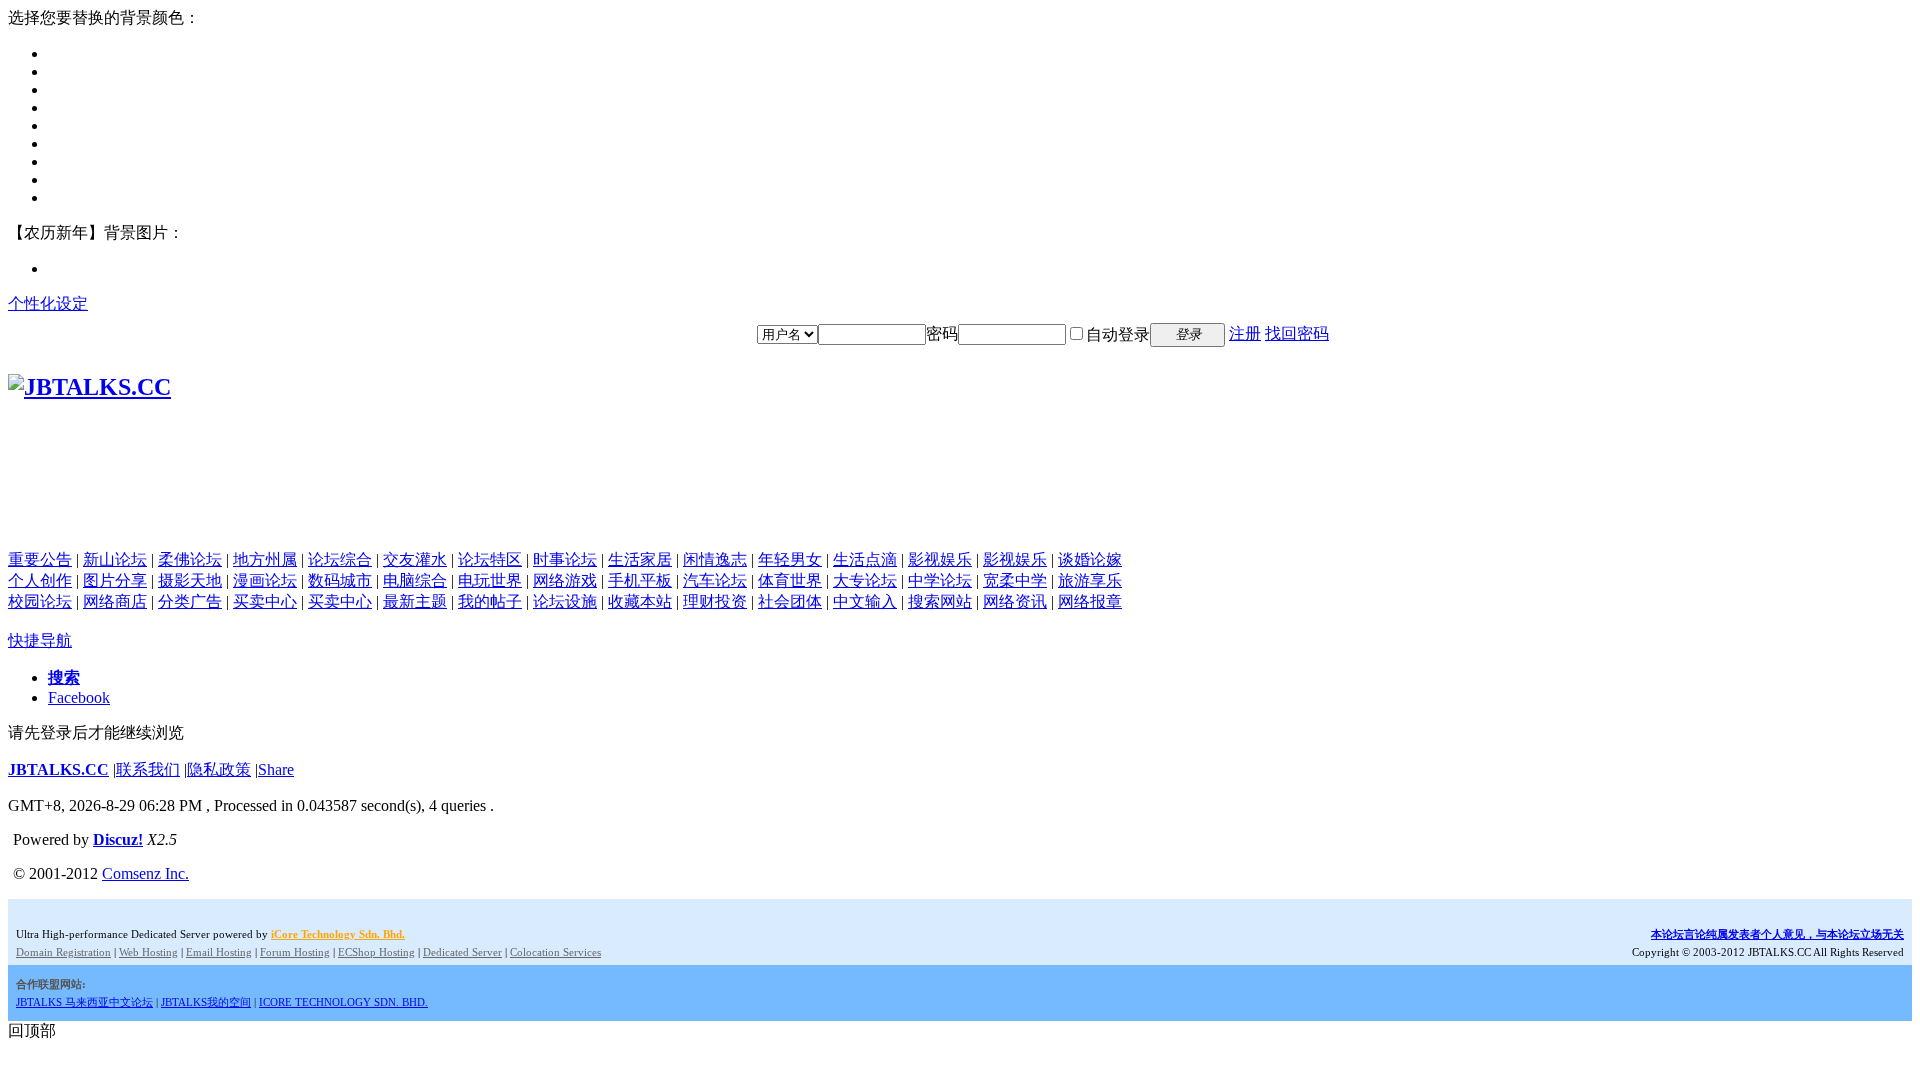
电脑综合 (415, 580)
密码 (942, 333)
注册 (1245, 333)
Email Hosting (219, 952)
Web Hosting (148, 952)
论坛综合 (340, 559)
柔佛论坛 (190, 559)
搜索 (64, 677)
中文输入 (865, 601)
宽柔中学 (1015, 580)
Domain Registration (63, 952)
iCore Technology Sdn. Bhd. (338, 934)
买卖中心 (265, 601)
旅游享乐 (1090, 580)
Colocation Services (555, 952)
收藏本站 (640, 601)
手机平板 (640, 580)
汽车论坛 (715, 580)
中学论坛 (940, 580)
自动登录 (1118, 334)
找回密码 (1297, 333)
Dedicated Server (462, 952)
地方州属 (265, 559)
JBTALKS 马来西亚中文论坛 (84, 1002)
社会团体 (790, 601)
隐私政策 (219, 769)
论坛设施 (565, 601)
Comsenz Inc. (145, 873)
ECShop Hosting (376, 952)
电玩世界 (490, 580)
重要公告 (40, 559)
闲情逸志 (715, 559)
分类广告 (190, 601)
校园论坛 (40, 601)
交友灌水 (415, 559)
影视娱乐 (940, 559)
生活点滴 (865, 559)
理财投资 (715, 601)
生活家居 (640, 559)
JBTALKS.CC (58, 769)
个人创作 (40, 580)
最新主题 (415, 601)
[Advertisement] (960, 505)
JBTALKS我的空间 (206, 1002)
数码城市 (340, 580)
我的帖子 (490, 601)
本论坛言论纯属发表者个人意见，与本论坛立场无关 (1777, 934)
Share (276, 769)
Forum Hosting (295, 952)
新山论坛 (115, 559)
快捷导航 (40, 640)
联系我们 (148, 769)
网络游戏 (565, 580)
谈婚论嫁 (1090, 559)
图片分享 (115, 580)
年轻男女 (790, 559)
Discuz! (118, 839)
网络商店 (115, 601)
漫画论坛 (265, 580)
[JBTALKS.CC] (89, 387)
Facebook (79, 697)
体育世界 (790, 580)
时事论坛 (565, 559)
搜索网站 (940, 601)
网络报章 (1090, 601)
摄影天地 (190, 580)
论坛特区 (490, 559)
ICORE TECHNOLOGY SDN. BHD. (343, 1002)
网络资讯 (1015, 601)
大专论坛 (865, 580)
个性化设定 (48, 303)
